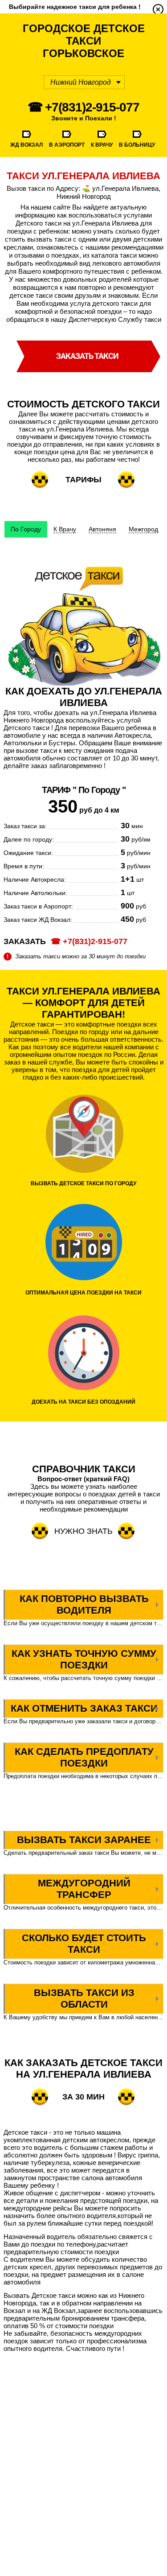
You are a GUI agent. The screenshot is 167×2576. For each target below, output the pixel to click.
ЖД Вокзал (26, 145)
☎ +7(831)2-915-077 (83, 107)
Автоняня (102, 529)
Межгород (143, 529)
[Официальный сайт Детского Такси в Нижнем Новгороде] (158, 9)
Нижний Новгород (81, 82)
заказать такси (87, 356)
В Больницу (137, 145)
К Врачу (102, 145)
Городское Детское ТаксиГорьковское (84, 41)
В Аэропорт (67, 145)
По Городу (26, 529)
